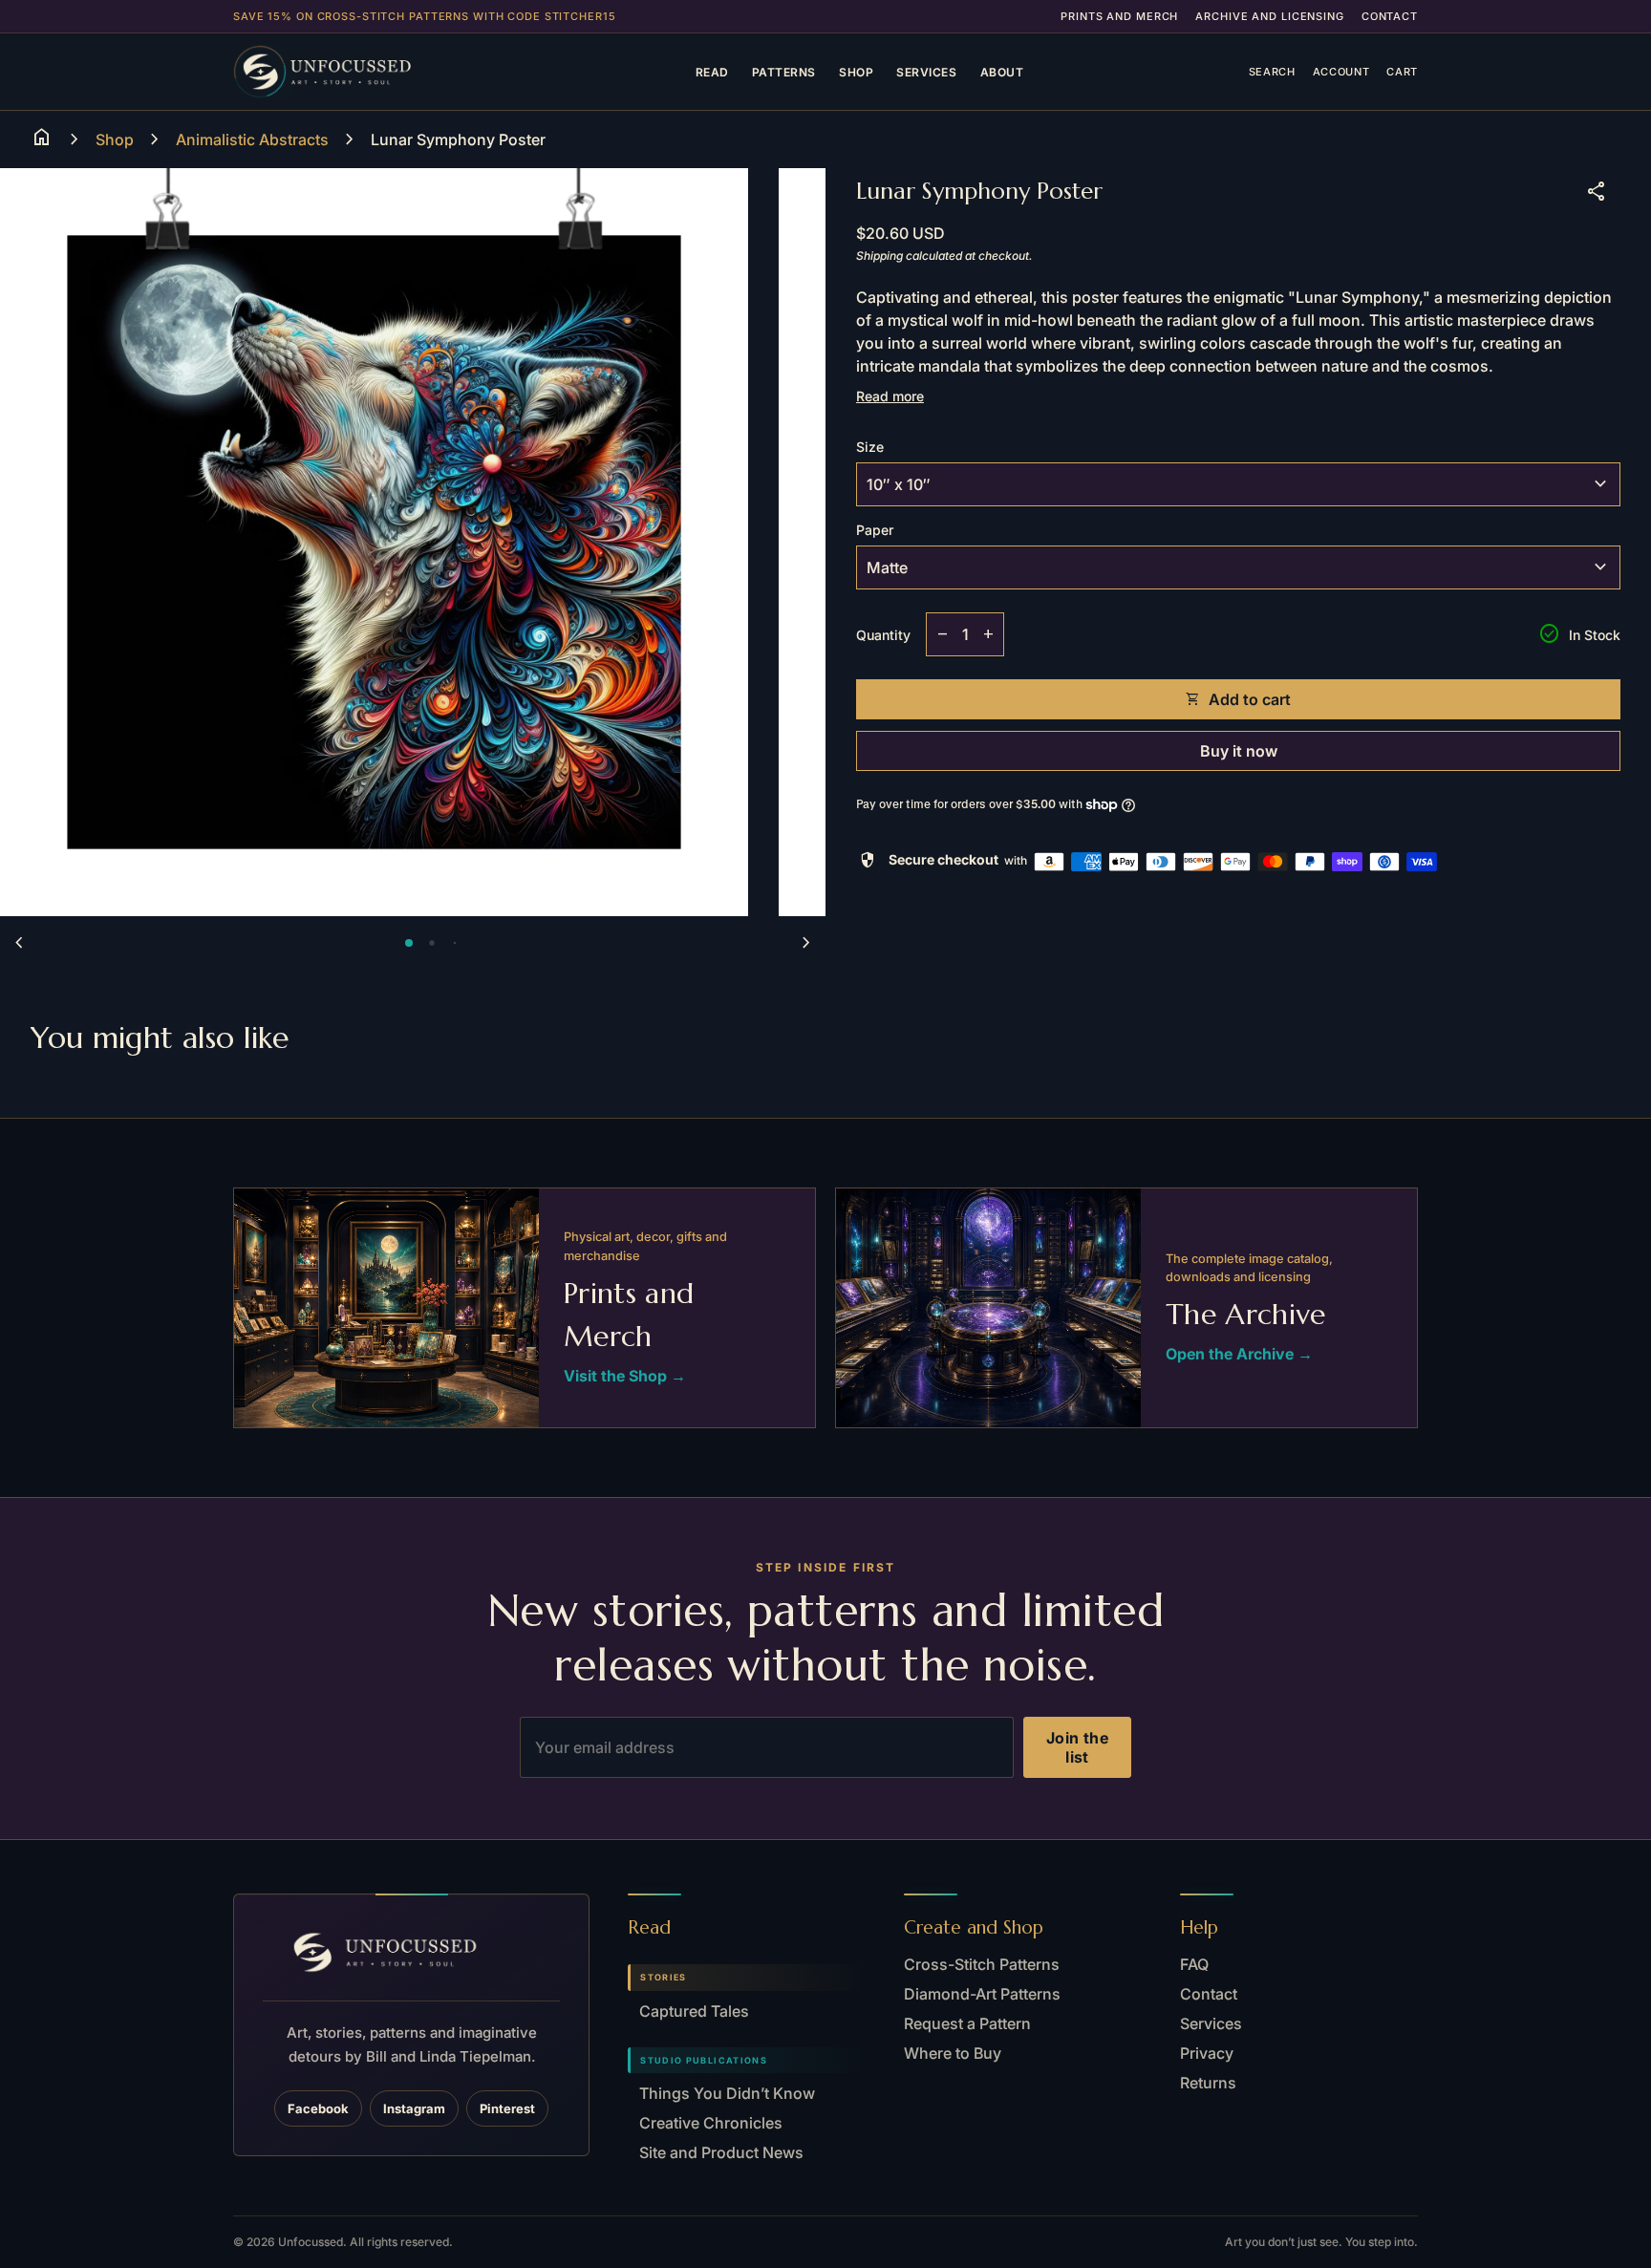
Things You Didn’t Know (727, 2093)
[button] (409, 943)
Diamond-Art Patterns (982, 1994)
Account (1341, 72)
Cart (1402, 72)
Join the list (1077, 1747)
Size (870, 447)
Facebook (318, 2108)
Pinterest (507, 2108)
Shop (856, 72)
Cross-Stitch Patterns (982, 1964)
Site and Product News (721, 2152)
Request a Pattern (967, 2023)
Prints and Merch (1119, 16)
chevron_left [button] (19, 943)
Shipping (879, 256)
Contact (1390, 16)
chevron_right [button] (806, 943)
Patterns (784, 72)
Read (712, 72)
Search (1272, 72)
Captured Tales (694, 2011)
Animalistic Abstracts (252, 139)
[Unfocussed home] (352, 72)
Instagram (414, 2108)
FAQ (1194, 1964)
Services (926, 72)
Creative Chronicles (711, 2123)
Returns (1208, 2083)
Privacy (1207, 2053)
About (1002, 72)
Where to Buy (953, 2053)
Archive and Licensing (1269, 16)
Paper (875, 530)
